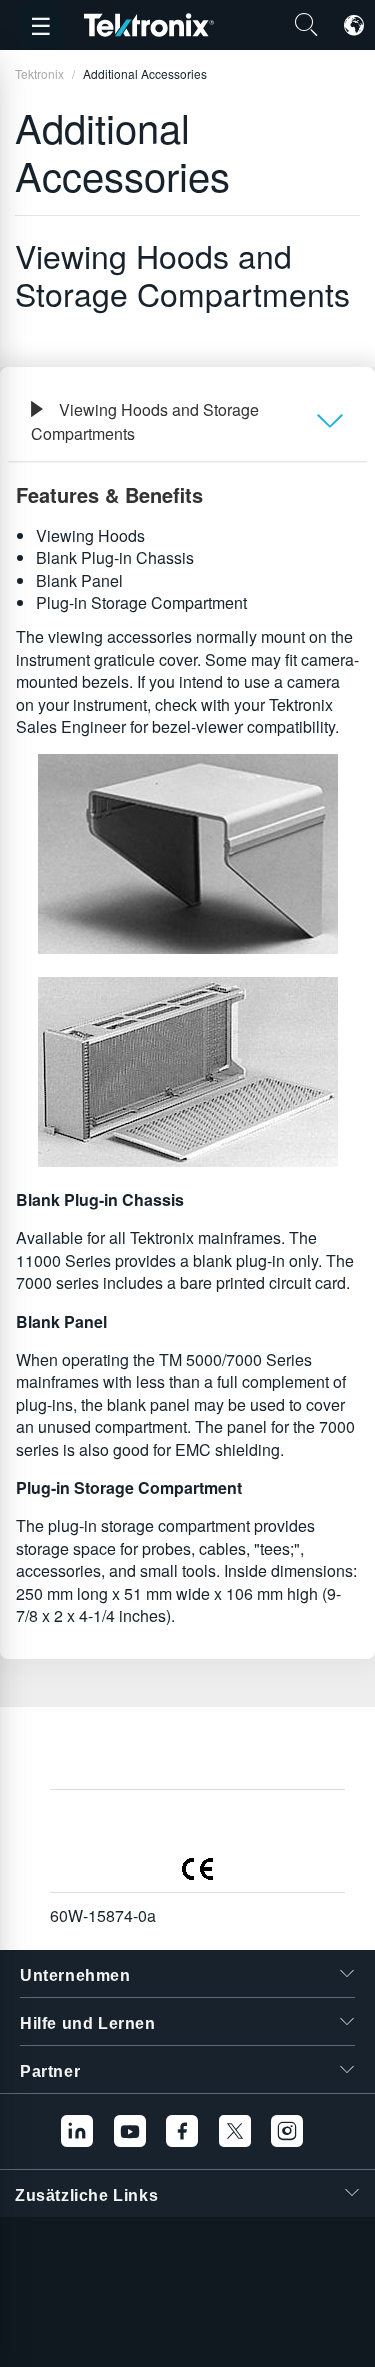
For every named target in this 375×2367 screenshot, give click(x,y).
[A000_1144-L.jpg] (187, 854)
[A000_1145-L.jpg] (187, 1072)
